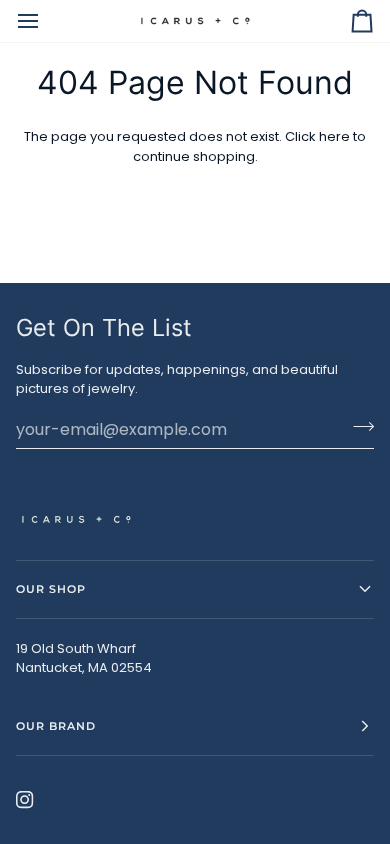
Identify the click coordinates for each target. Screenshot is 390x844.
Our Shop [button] (51, 589)
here (334, 136)
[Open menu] (46, 21)
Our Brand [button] (56, 726)
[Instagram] (25, 800)
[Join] (357, 427)
